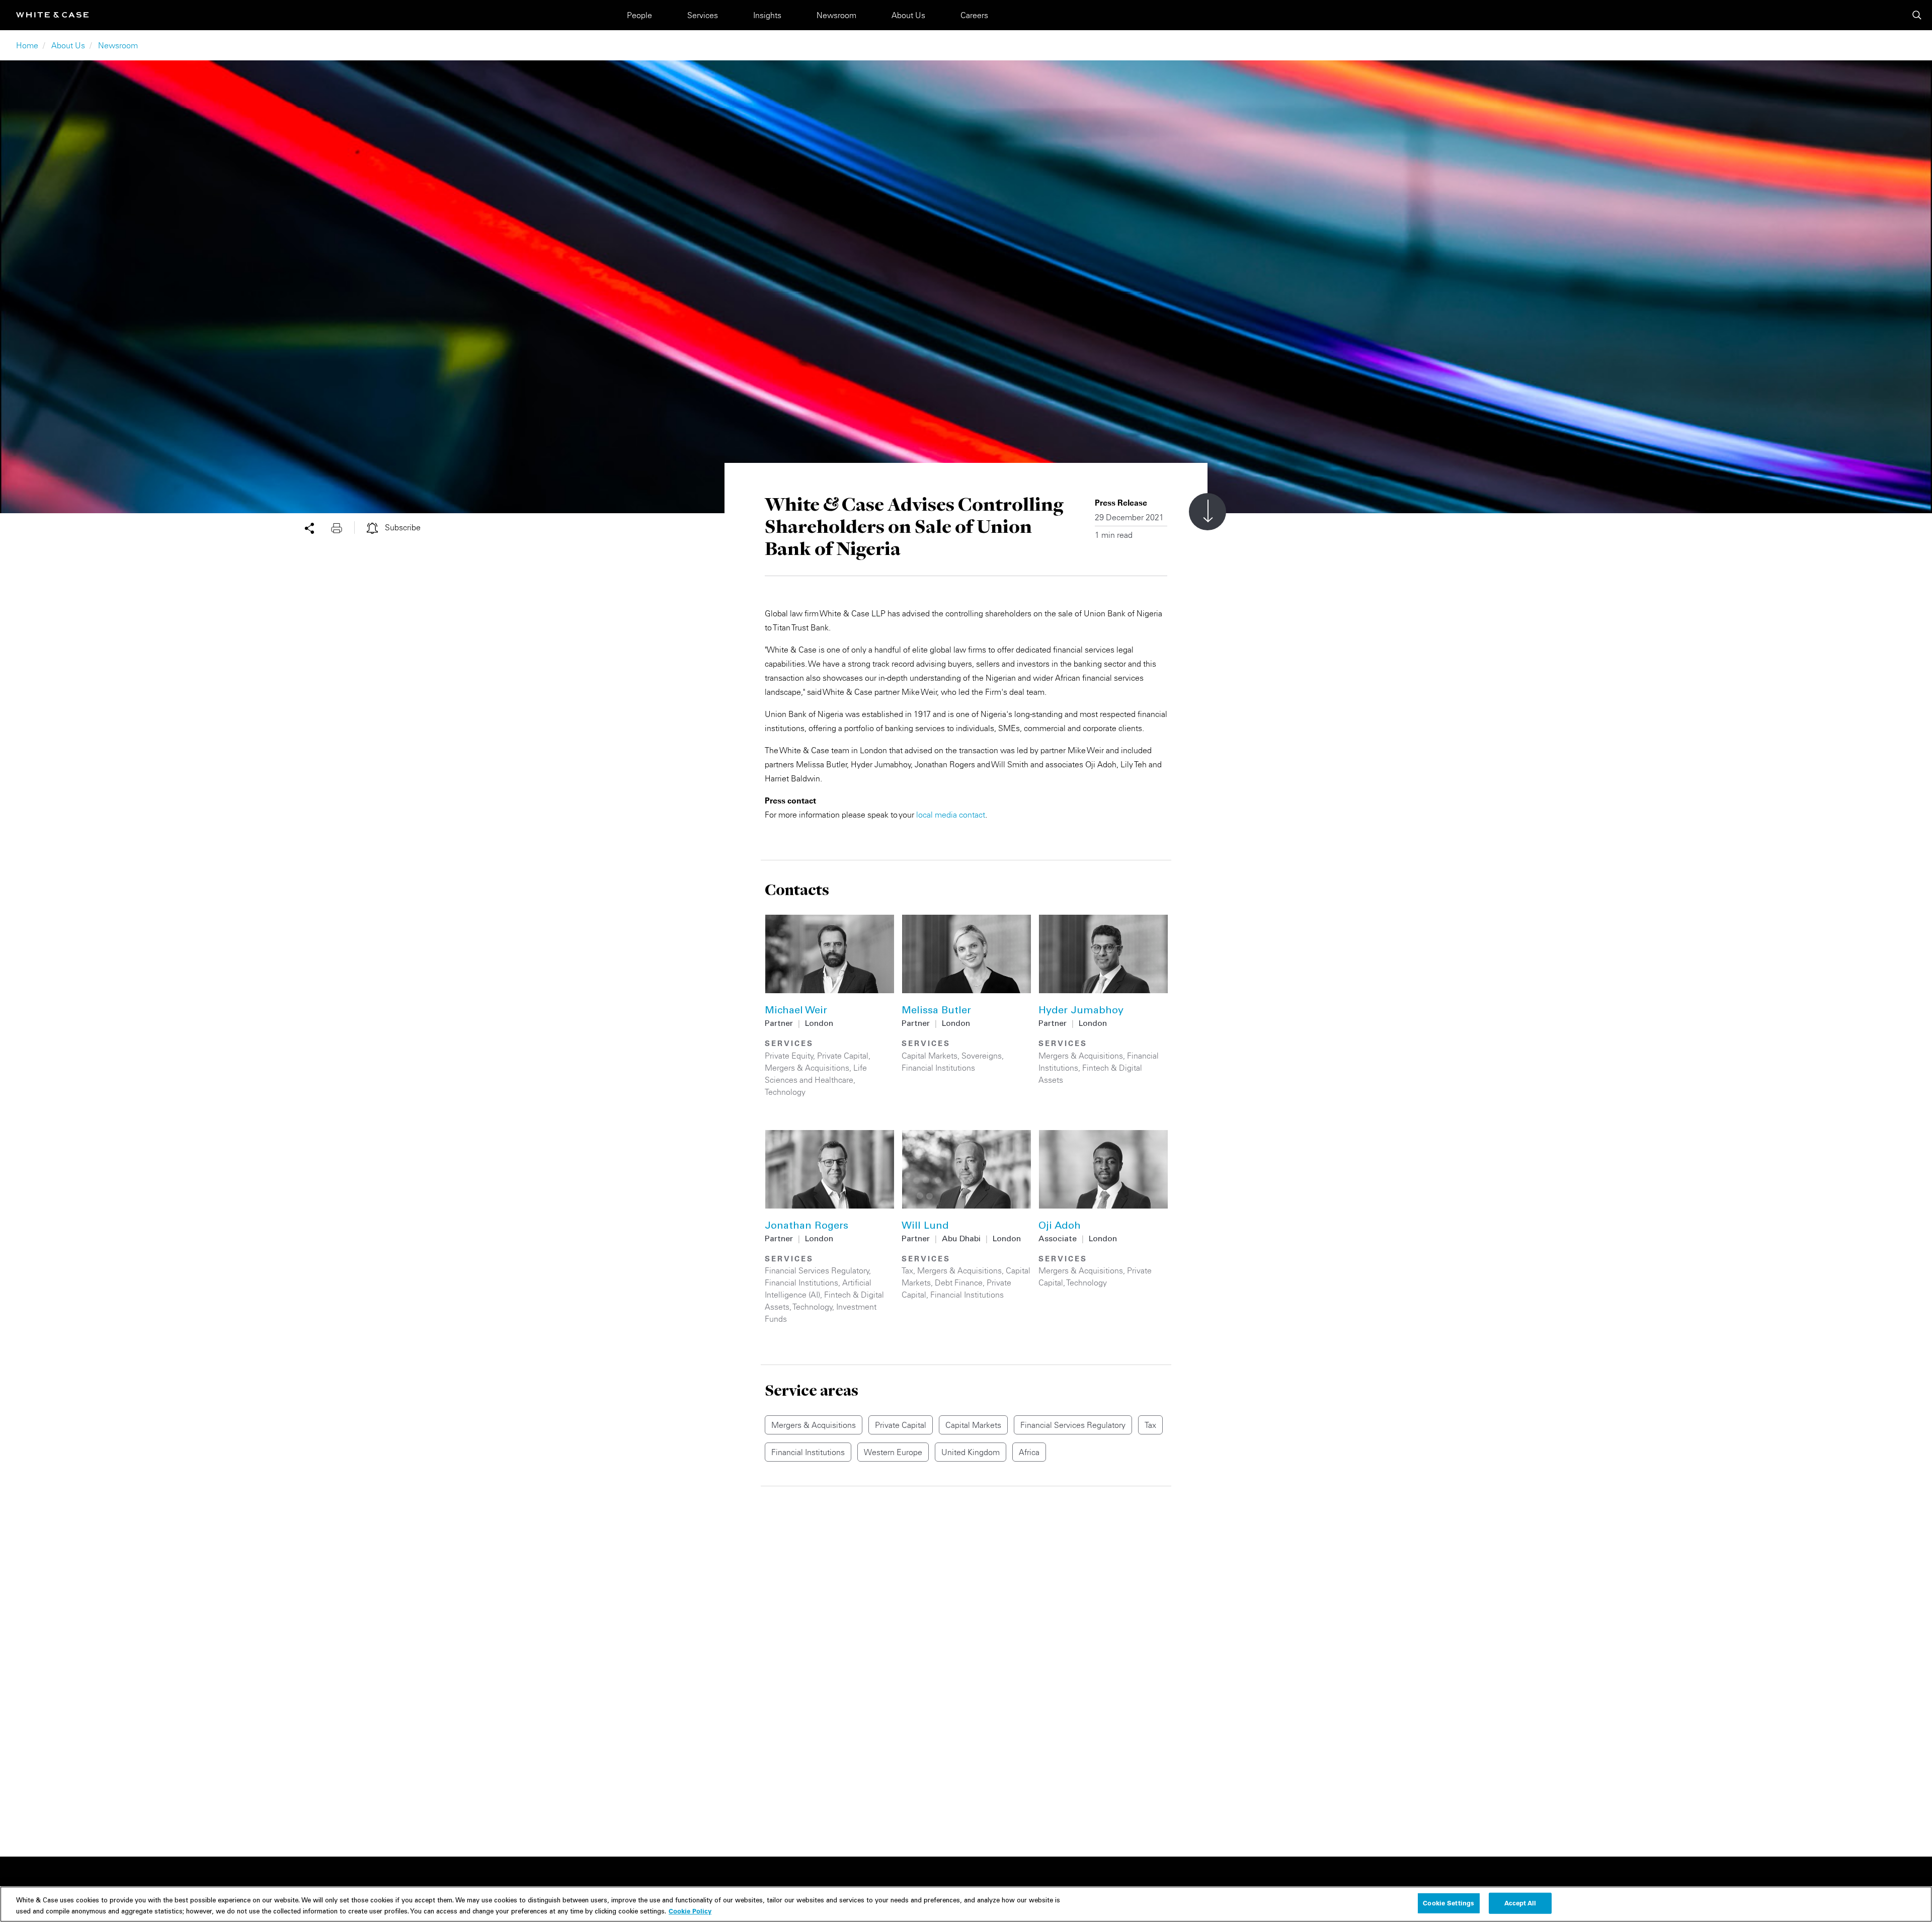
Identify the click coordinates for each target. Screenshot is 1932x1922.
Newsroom (836, 15)
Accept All (1520, 1903)
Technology (785, 1092)
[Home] (52, 15)
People (639, 15)
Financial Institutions (938, 1068)
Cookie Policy (690, 1910)
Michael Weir (796, 1011)
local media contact (951, 815)
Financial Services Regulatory (817, 1270)
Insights (767, 15)
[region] (966, 1904)
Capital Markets (930, 1056)
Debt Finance (959, 1283)
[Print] (343, 527)
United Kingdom (971, 1452)
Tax (907, 1270)
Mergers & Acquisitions (807, 1068)
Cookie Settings (1448, 1903)
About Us (908, 15)
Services (703, 15)
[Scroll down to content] (1207, 512)
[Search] (1917, 15)
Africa (1029, 1452)
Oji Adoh (1060, 1227)
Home (27, 45)
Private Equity (789, 1056)
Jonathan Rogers (807, 1227)
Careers (974, 15)
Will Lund (925, 1227)
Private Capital (843, 1056)
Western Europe (893, 1452)
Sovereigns (982, 1056)
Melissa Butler (936, 1011)
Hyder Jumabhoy (1081, 1011)
